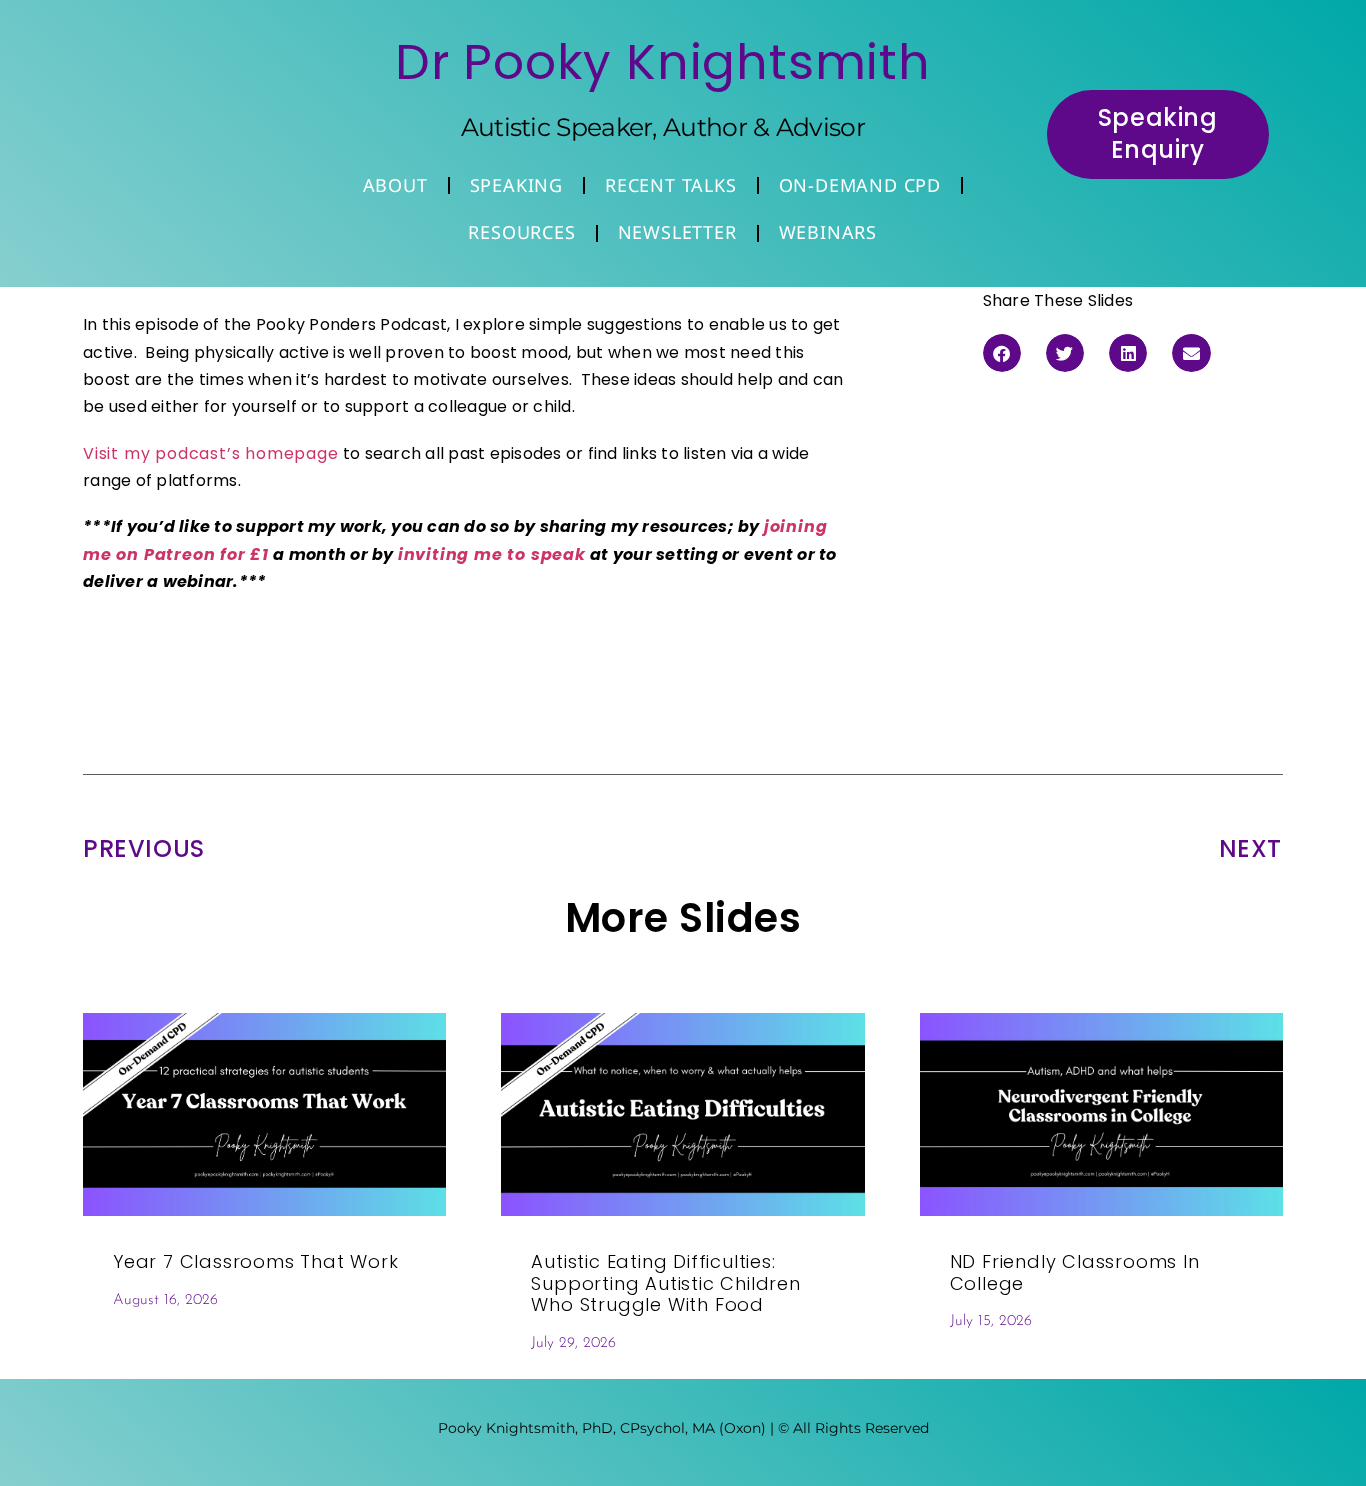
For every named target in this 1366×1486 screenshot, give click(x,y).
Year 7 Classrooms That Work (256, 1261)
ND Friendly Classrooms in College (1075, 1272)
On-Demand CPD (860, 185)
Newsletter (677, 232)
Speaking (516, 185)
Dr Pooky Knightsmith (663, 62)
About (395, 185)
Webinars (828, 232)
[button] (1002, 353)
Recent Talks (671, 185)
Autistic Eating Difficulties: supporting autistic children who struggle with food (665, 1283)
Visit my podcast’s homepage (211, 453)
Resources (521, 232)
